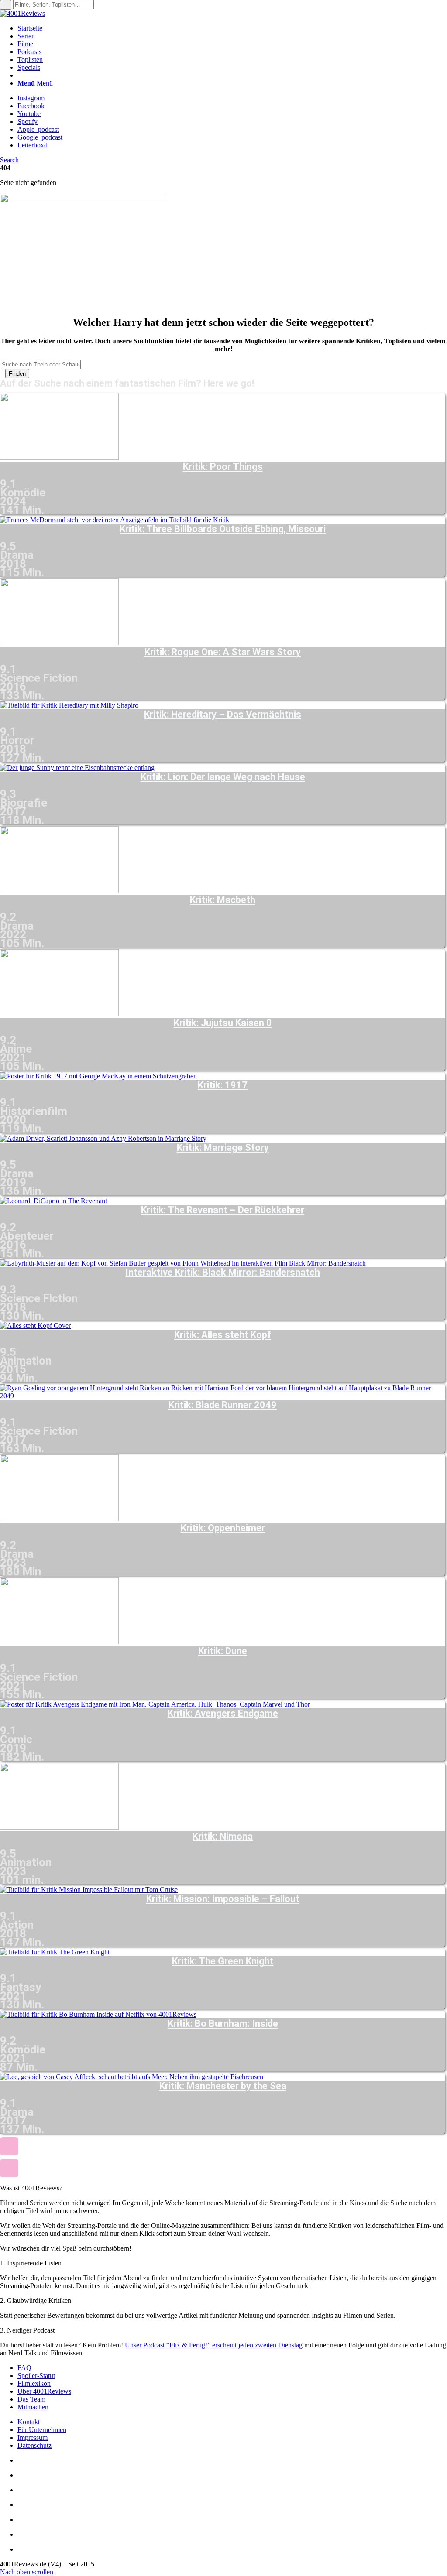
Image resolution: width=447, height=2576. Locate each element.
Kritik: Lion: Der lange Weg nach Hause (223, 777)
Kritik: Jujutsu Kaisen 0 (223, 1023)
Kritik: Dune (223, 1651)
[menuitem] (232, 28)
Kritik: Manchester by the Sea (223, 2086)
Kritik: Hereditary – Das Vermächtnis (223, 715)
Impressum (33, 2437)
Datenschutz (34, 2445)
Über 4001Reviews (44, 2391)
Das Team (31, 2399)
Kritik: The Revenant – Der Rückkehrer (223, 1210)
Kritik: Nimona (223, 1837)
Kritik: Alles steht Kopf (223, 1335)
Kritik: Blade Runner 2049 (223, 1405)
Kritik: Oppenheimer (223, 1528)
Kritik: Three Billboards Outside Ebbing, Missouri (223, 529)
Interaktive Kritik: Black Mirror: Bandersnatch (223, 1273)
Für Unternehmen (42, 2430)
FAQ (24, 2368)
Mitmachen (33, 2407)
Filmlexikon (34, 2383)
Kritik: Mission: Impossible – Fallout (223, 1899)
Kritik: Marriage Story (223, 1148)
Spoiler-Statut (36, 2376)
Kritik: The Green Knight (223, 1961)
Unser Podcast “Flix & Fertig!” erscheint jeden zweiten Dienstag (214, 2345)
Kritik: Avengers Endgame (223, 1714)
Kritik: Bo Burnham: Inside (223, 2024)
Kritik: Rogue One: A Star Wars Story (223, 652)
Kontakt (29, 2422)
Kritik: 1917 (223, 1085)
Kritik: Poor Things (223, 467)
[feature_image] (59, 457)
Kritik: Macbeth (223, 900)
